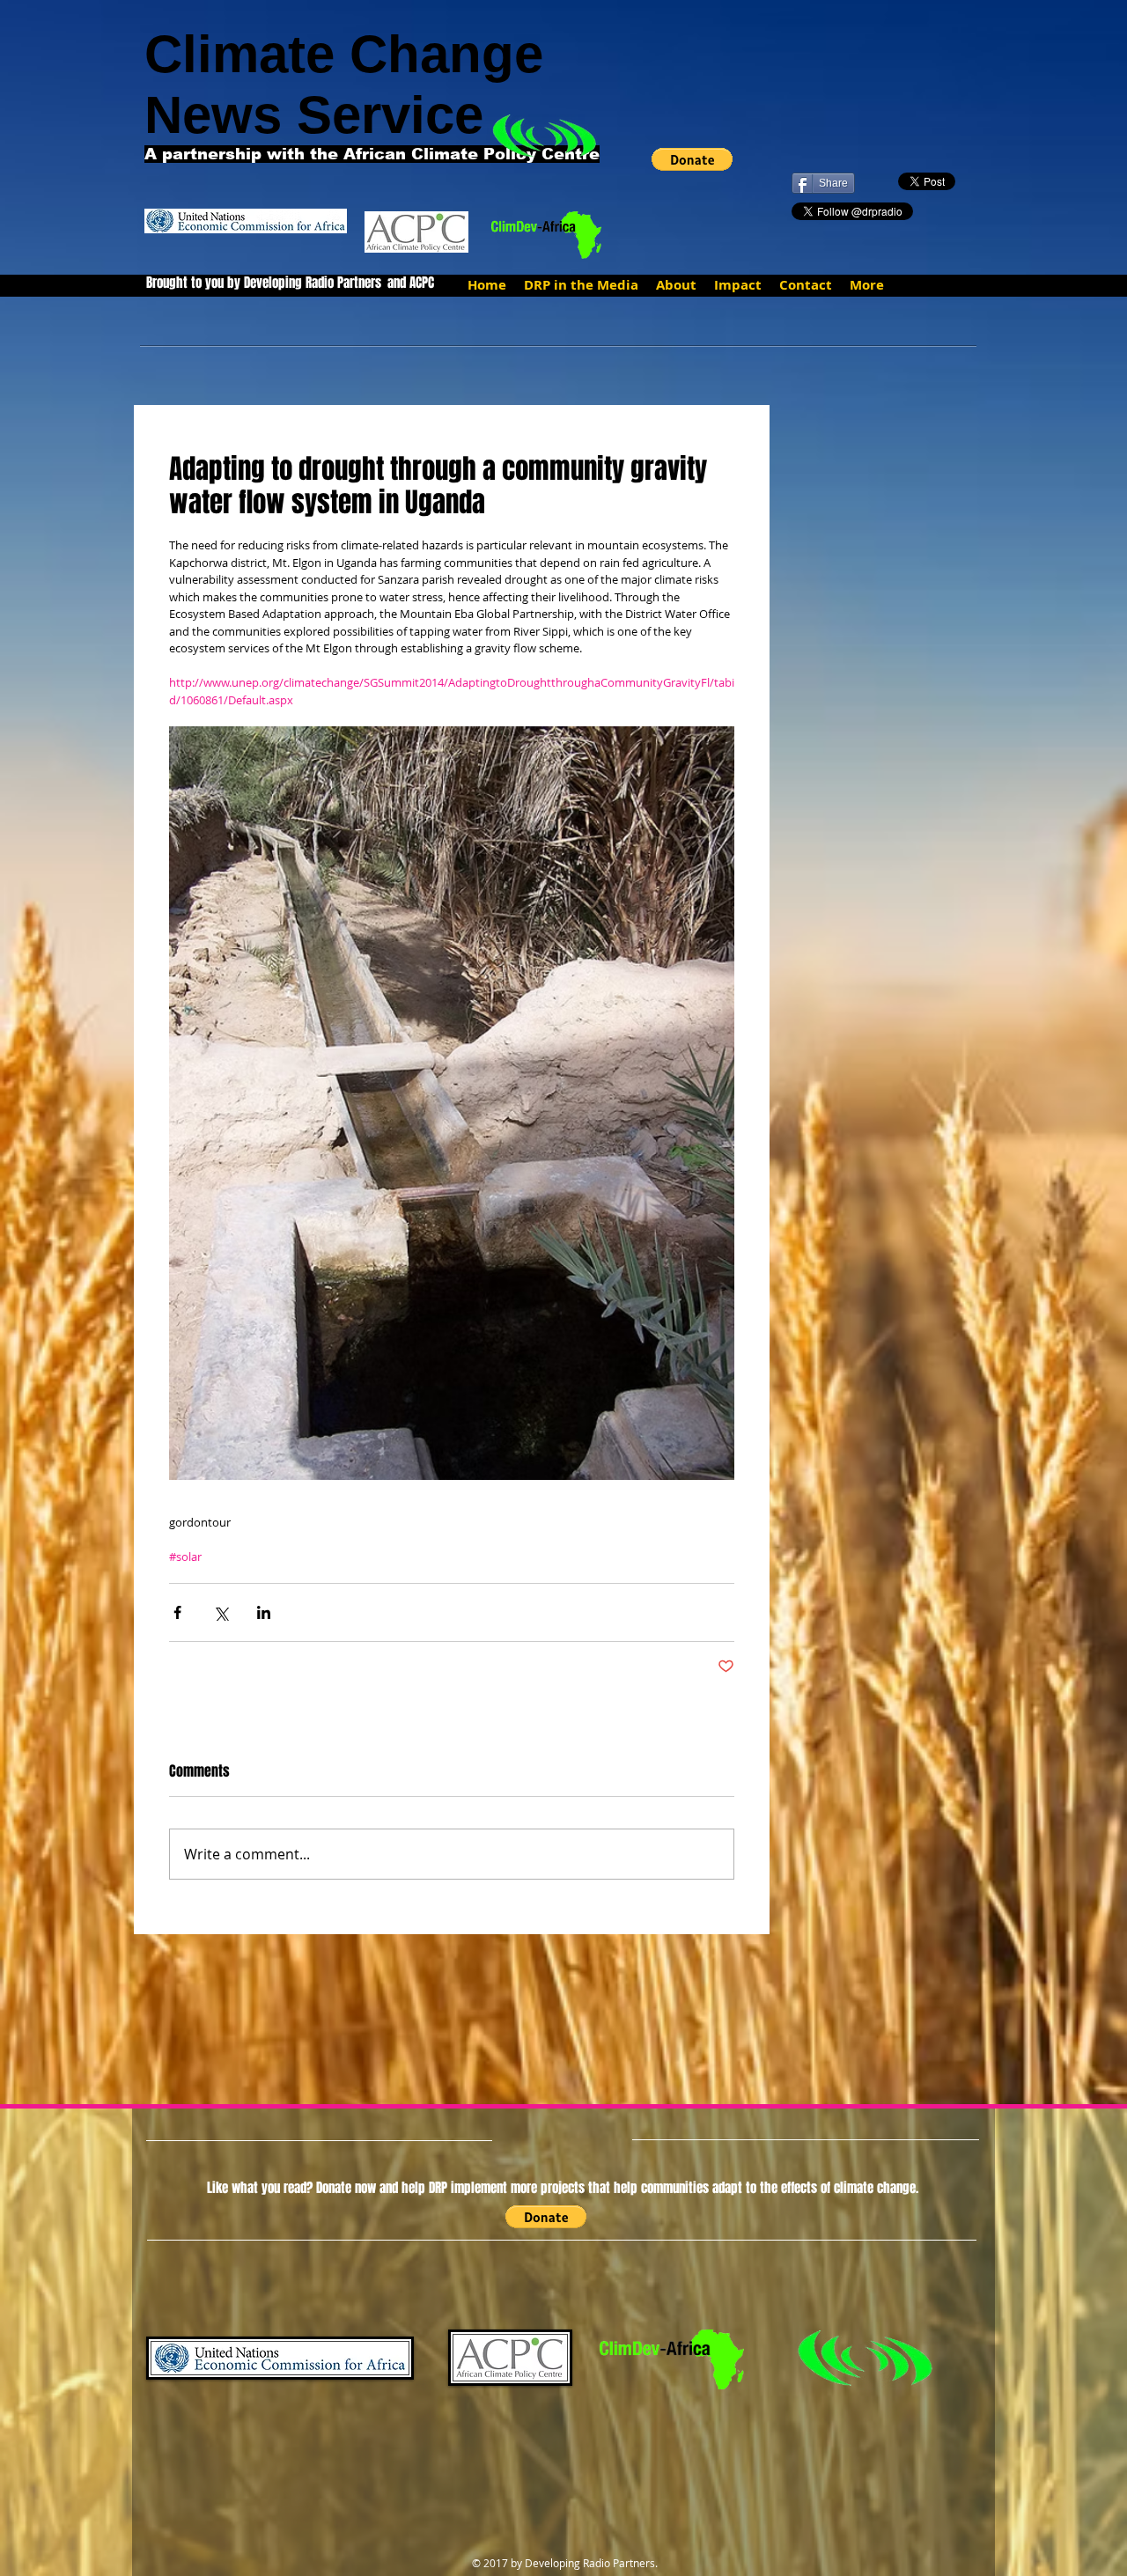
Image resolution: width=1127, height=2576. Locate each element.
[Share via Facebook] (177, 1612)
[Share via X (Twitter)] (221, 1612)
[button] (692, 159)
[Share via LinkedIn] (264, 1612)
